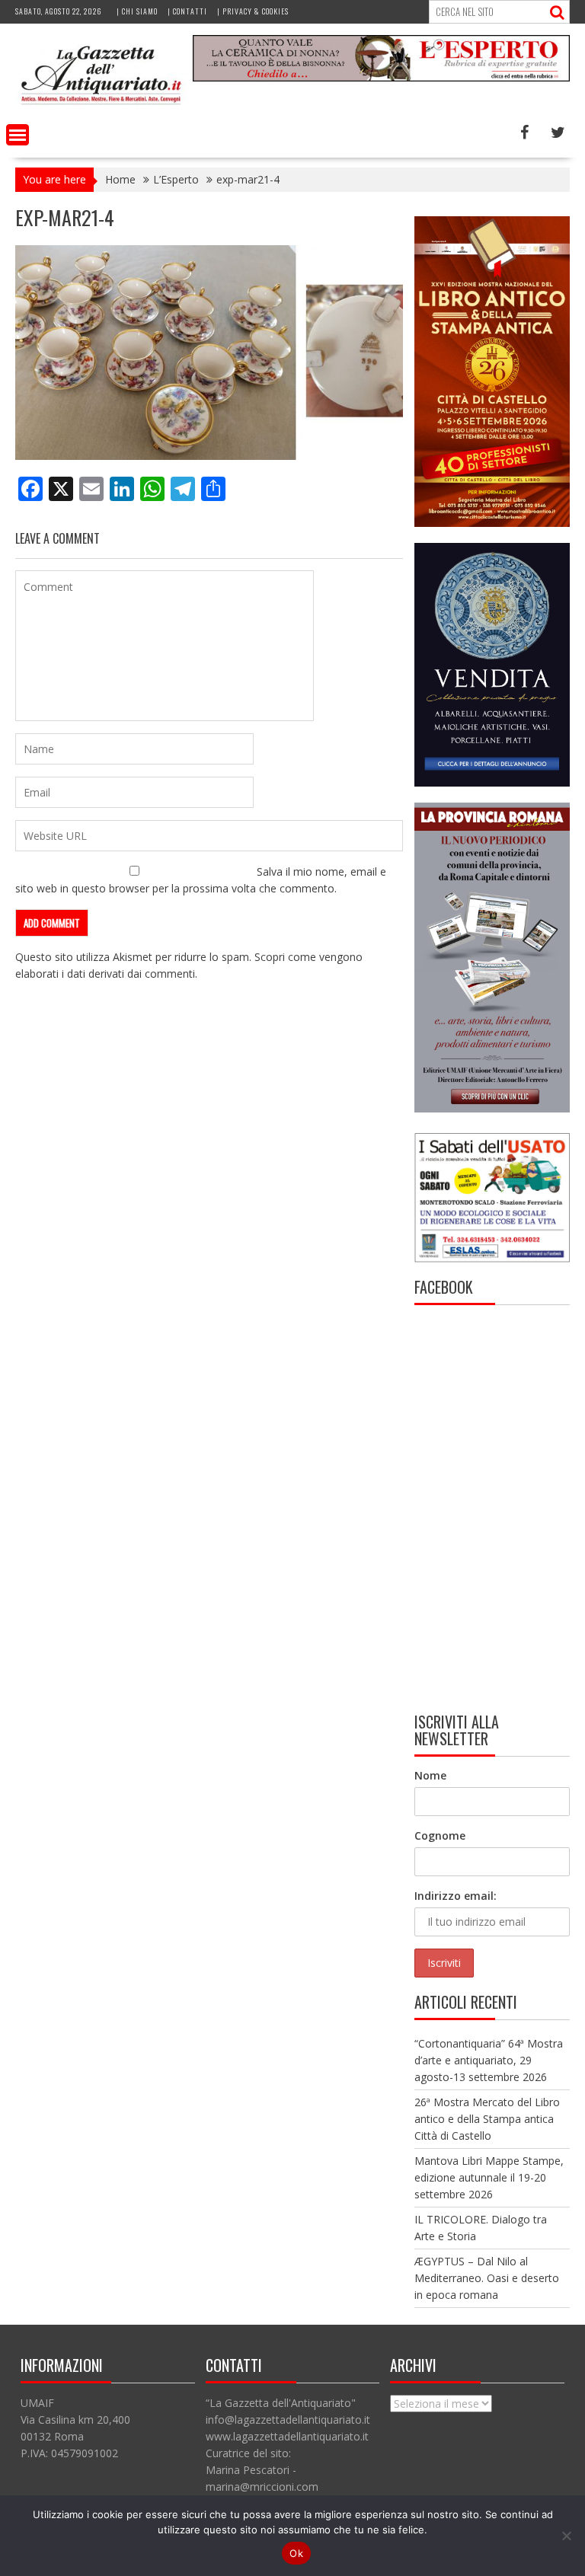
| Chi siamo (137, 11)
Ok (296, 2553)
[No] (566, 2536)
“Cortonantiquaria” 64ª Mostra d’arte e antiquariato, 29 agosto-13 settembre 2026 (489, 2060)
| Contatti (187, 11)
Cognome (440, 1835)
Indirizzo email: (456, 1896)
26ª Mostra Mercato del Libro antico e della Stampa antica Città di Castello (487, 2119)
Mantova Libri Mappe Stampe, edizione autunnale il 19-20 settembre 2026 (489, 2177)
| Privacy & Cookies (253, 11)
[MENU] (18, 135)
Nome (430, 1775)
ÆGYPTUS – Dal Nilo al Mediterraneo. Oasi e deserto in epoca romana (487, 2278)
